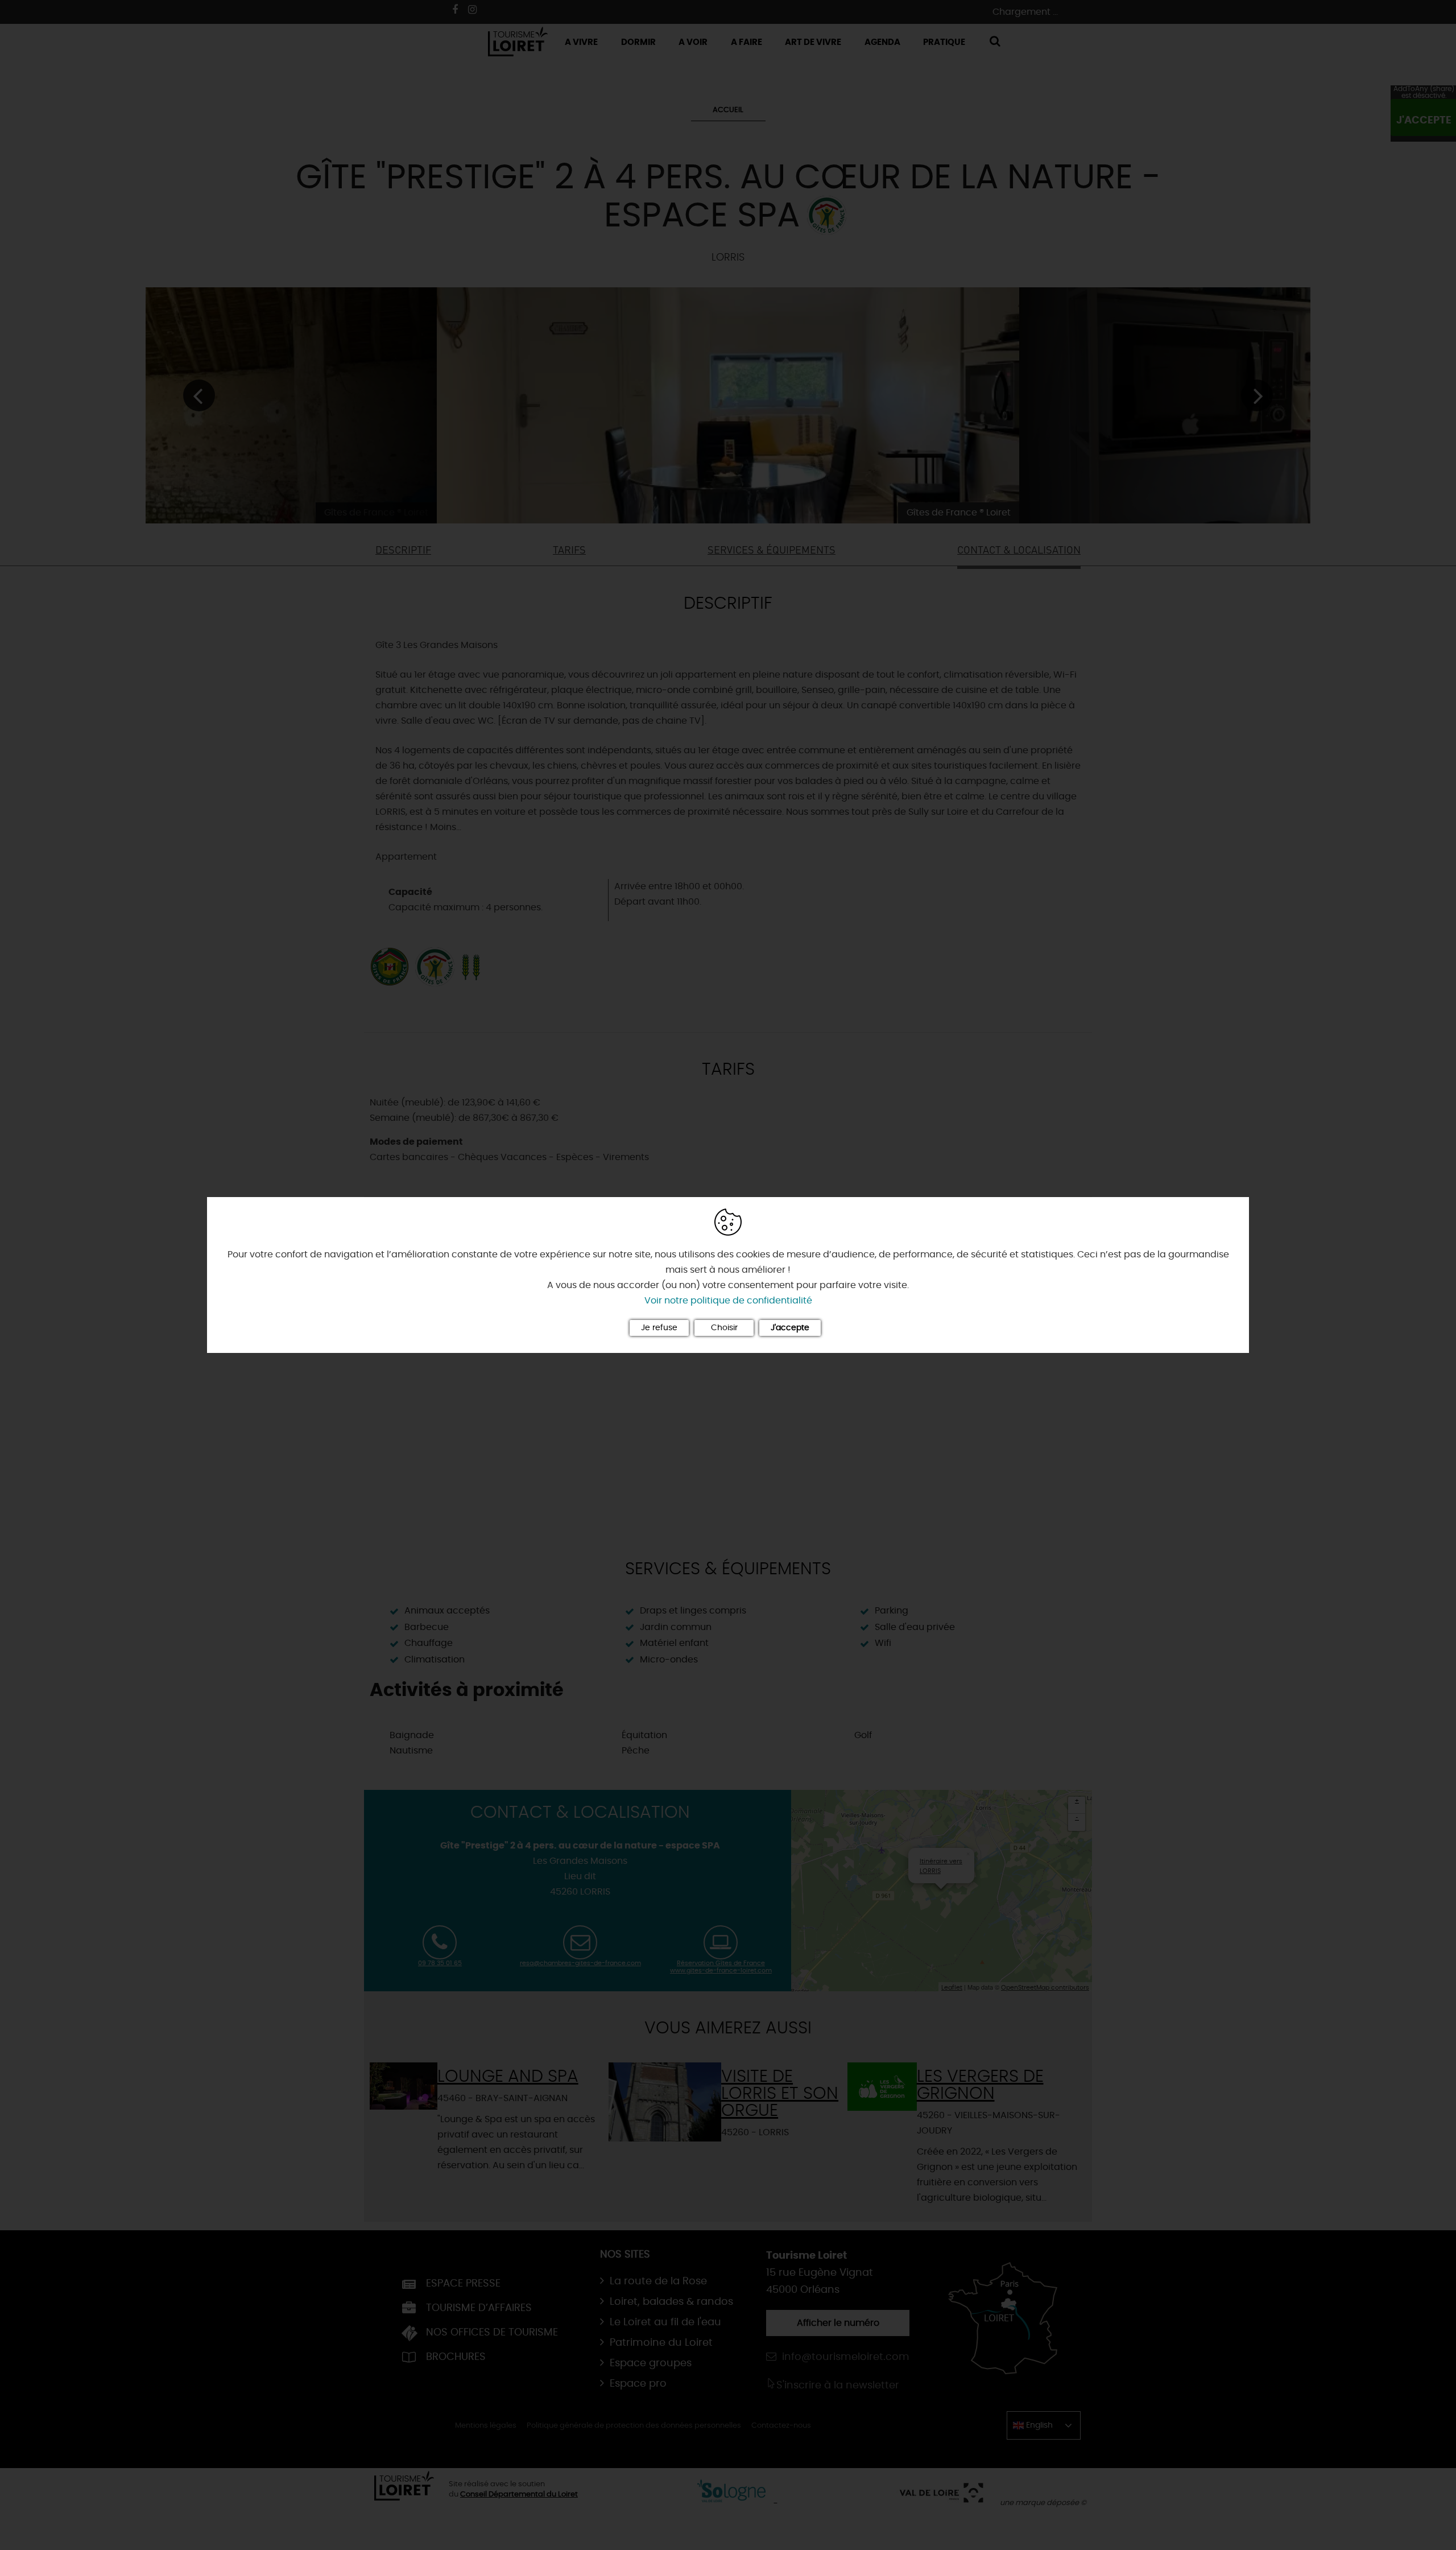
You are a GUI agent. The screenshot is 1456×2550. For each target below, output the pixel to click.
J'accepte (790, 1328)
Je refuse (659, 1328)
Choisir (724, 1328)
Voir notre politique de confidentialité (728, 1301)
